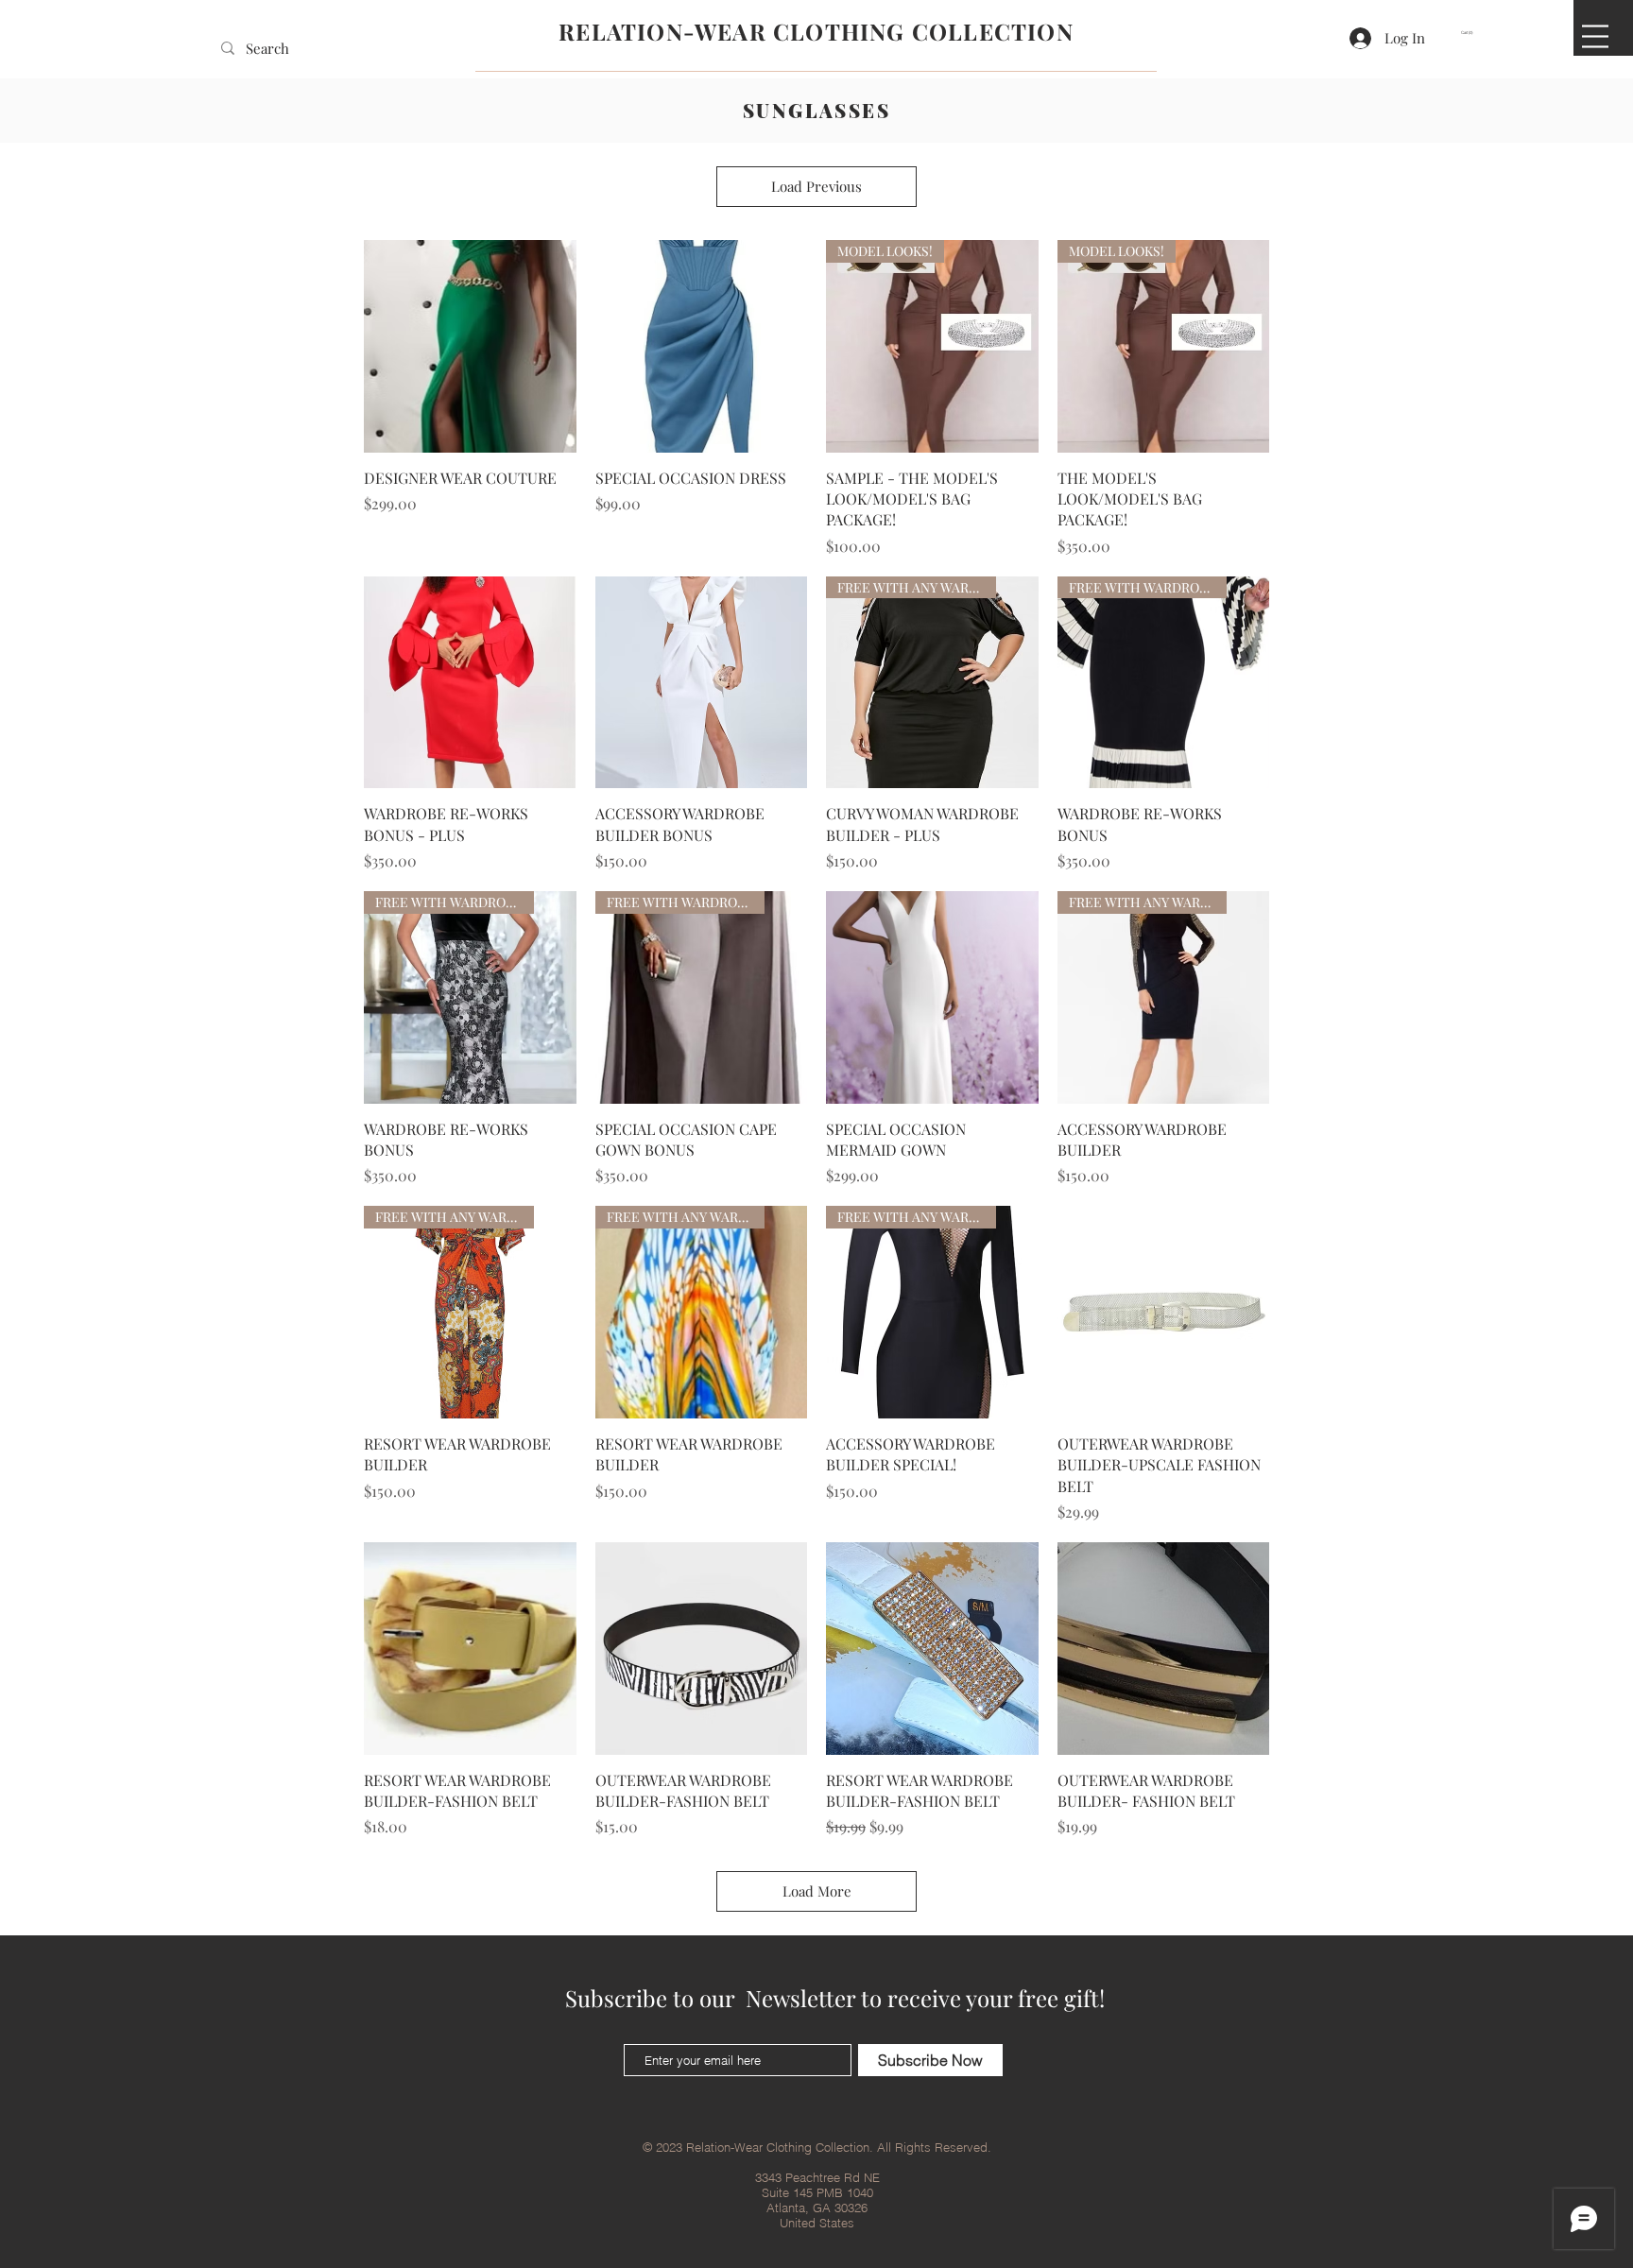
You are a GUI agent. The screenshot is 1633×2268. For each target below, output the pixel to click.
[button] (1470, 33)
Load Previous (816, 186)
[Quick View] (470, 346)
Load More (817, 1891)
